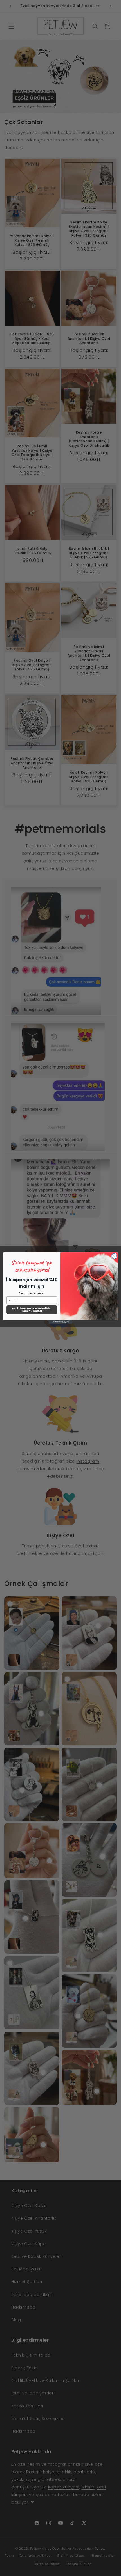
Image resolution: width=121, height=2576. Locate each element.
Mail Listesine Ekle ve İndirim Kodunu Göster (32, 1309)
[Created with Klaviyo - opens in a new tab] (60, 1322)
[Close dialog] (114, 1256)
